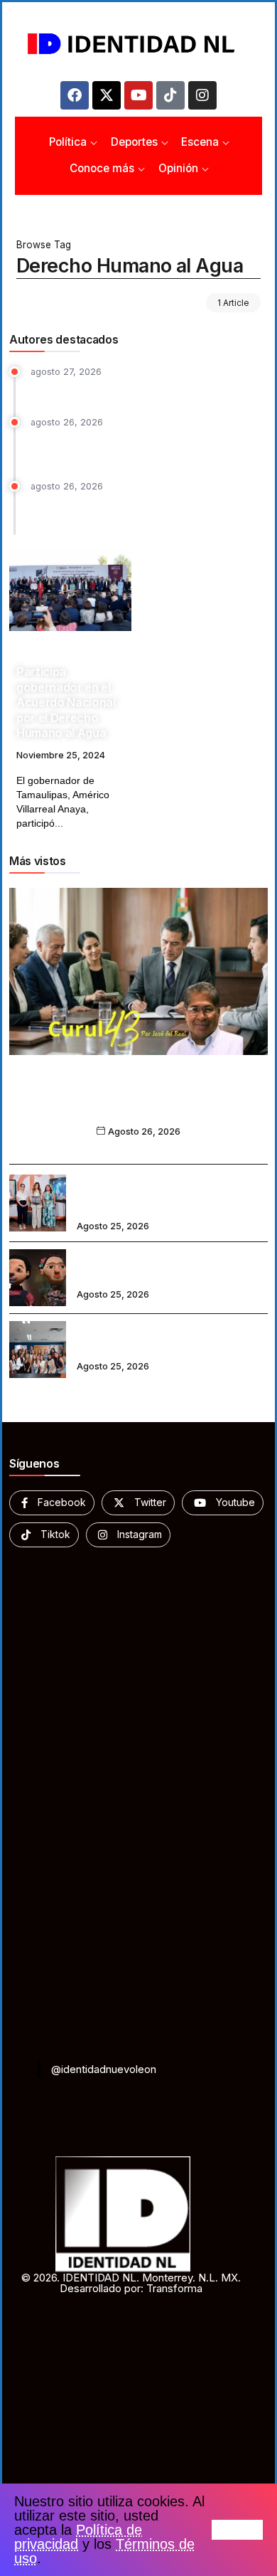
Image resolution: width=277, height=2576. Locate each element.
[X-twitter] (107, 95)
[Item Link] (70, 590)
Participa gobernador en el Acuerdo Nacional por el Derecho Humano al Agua (66, 702)
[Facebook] (75, 95)
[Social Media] (52, 1503)
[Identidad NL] (138, 44)
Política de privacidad (78, 2537)
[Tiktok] (170, 95)
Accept (237, 2530)
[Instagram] (202, 95)
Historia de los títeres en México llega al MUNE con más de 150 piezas (169, 1268)
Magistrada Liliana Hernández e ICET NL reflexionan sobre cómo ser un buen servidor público (167, 1193)
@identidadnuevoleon (104, 2069)
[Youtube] (138, 95)
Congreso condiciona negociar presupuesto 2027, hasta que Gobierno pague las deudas (139, 512)
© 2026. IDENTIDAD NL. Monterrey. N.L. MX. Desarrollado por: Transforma (131, 2283)
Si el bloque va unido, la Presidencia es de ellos (138, 1103)
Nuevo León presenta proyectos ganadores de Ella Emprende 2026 (161, 1340)
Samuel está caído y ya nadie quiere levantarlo (145, 389)
